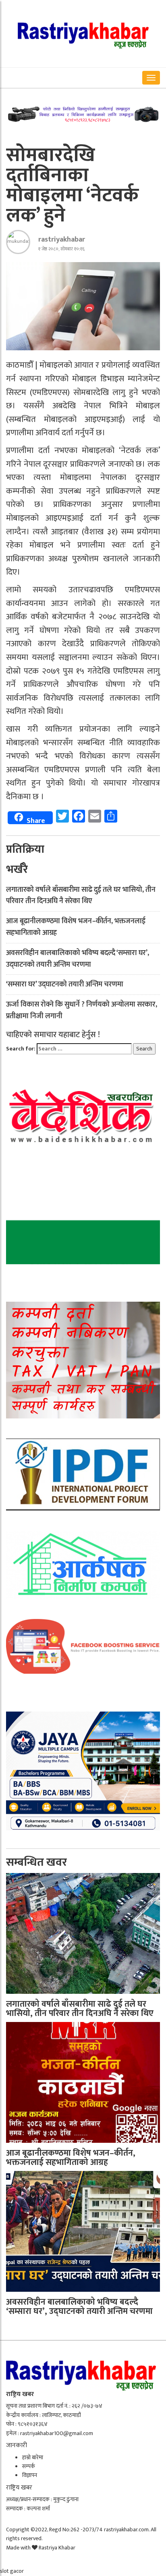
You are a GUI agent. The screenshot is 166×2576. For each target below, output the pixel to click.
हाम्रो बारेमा (33, 2457)
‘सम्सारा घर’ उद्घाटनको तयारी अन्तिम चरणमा (65, 984)
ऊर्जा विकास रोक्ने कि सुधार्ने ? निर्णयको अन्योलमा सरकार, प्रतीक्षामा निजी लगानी (82, 1010)
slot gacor (12, 2571)
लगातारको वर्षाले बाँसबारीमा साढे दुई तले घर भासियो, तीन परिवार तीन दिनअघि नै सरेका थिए (81, 896)
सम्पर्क (29, 2466)
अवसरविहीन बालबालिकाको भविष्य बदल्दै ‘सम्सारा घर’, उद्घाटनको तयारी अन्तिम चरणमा (78, 959)
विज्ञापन (30, 2475)
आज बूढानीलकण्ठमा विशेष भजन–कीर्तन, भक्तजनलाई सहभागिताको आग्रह (76, 927)
